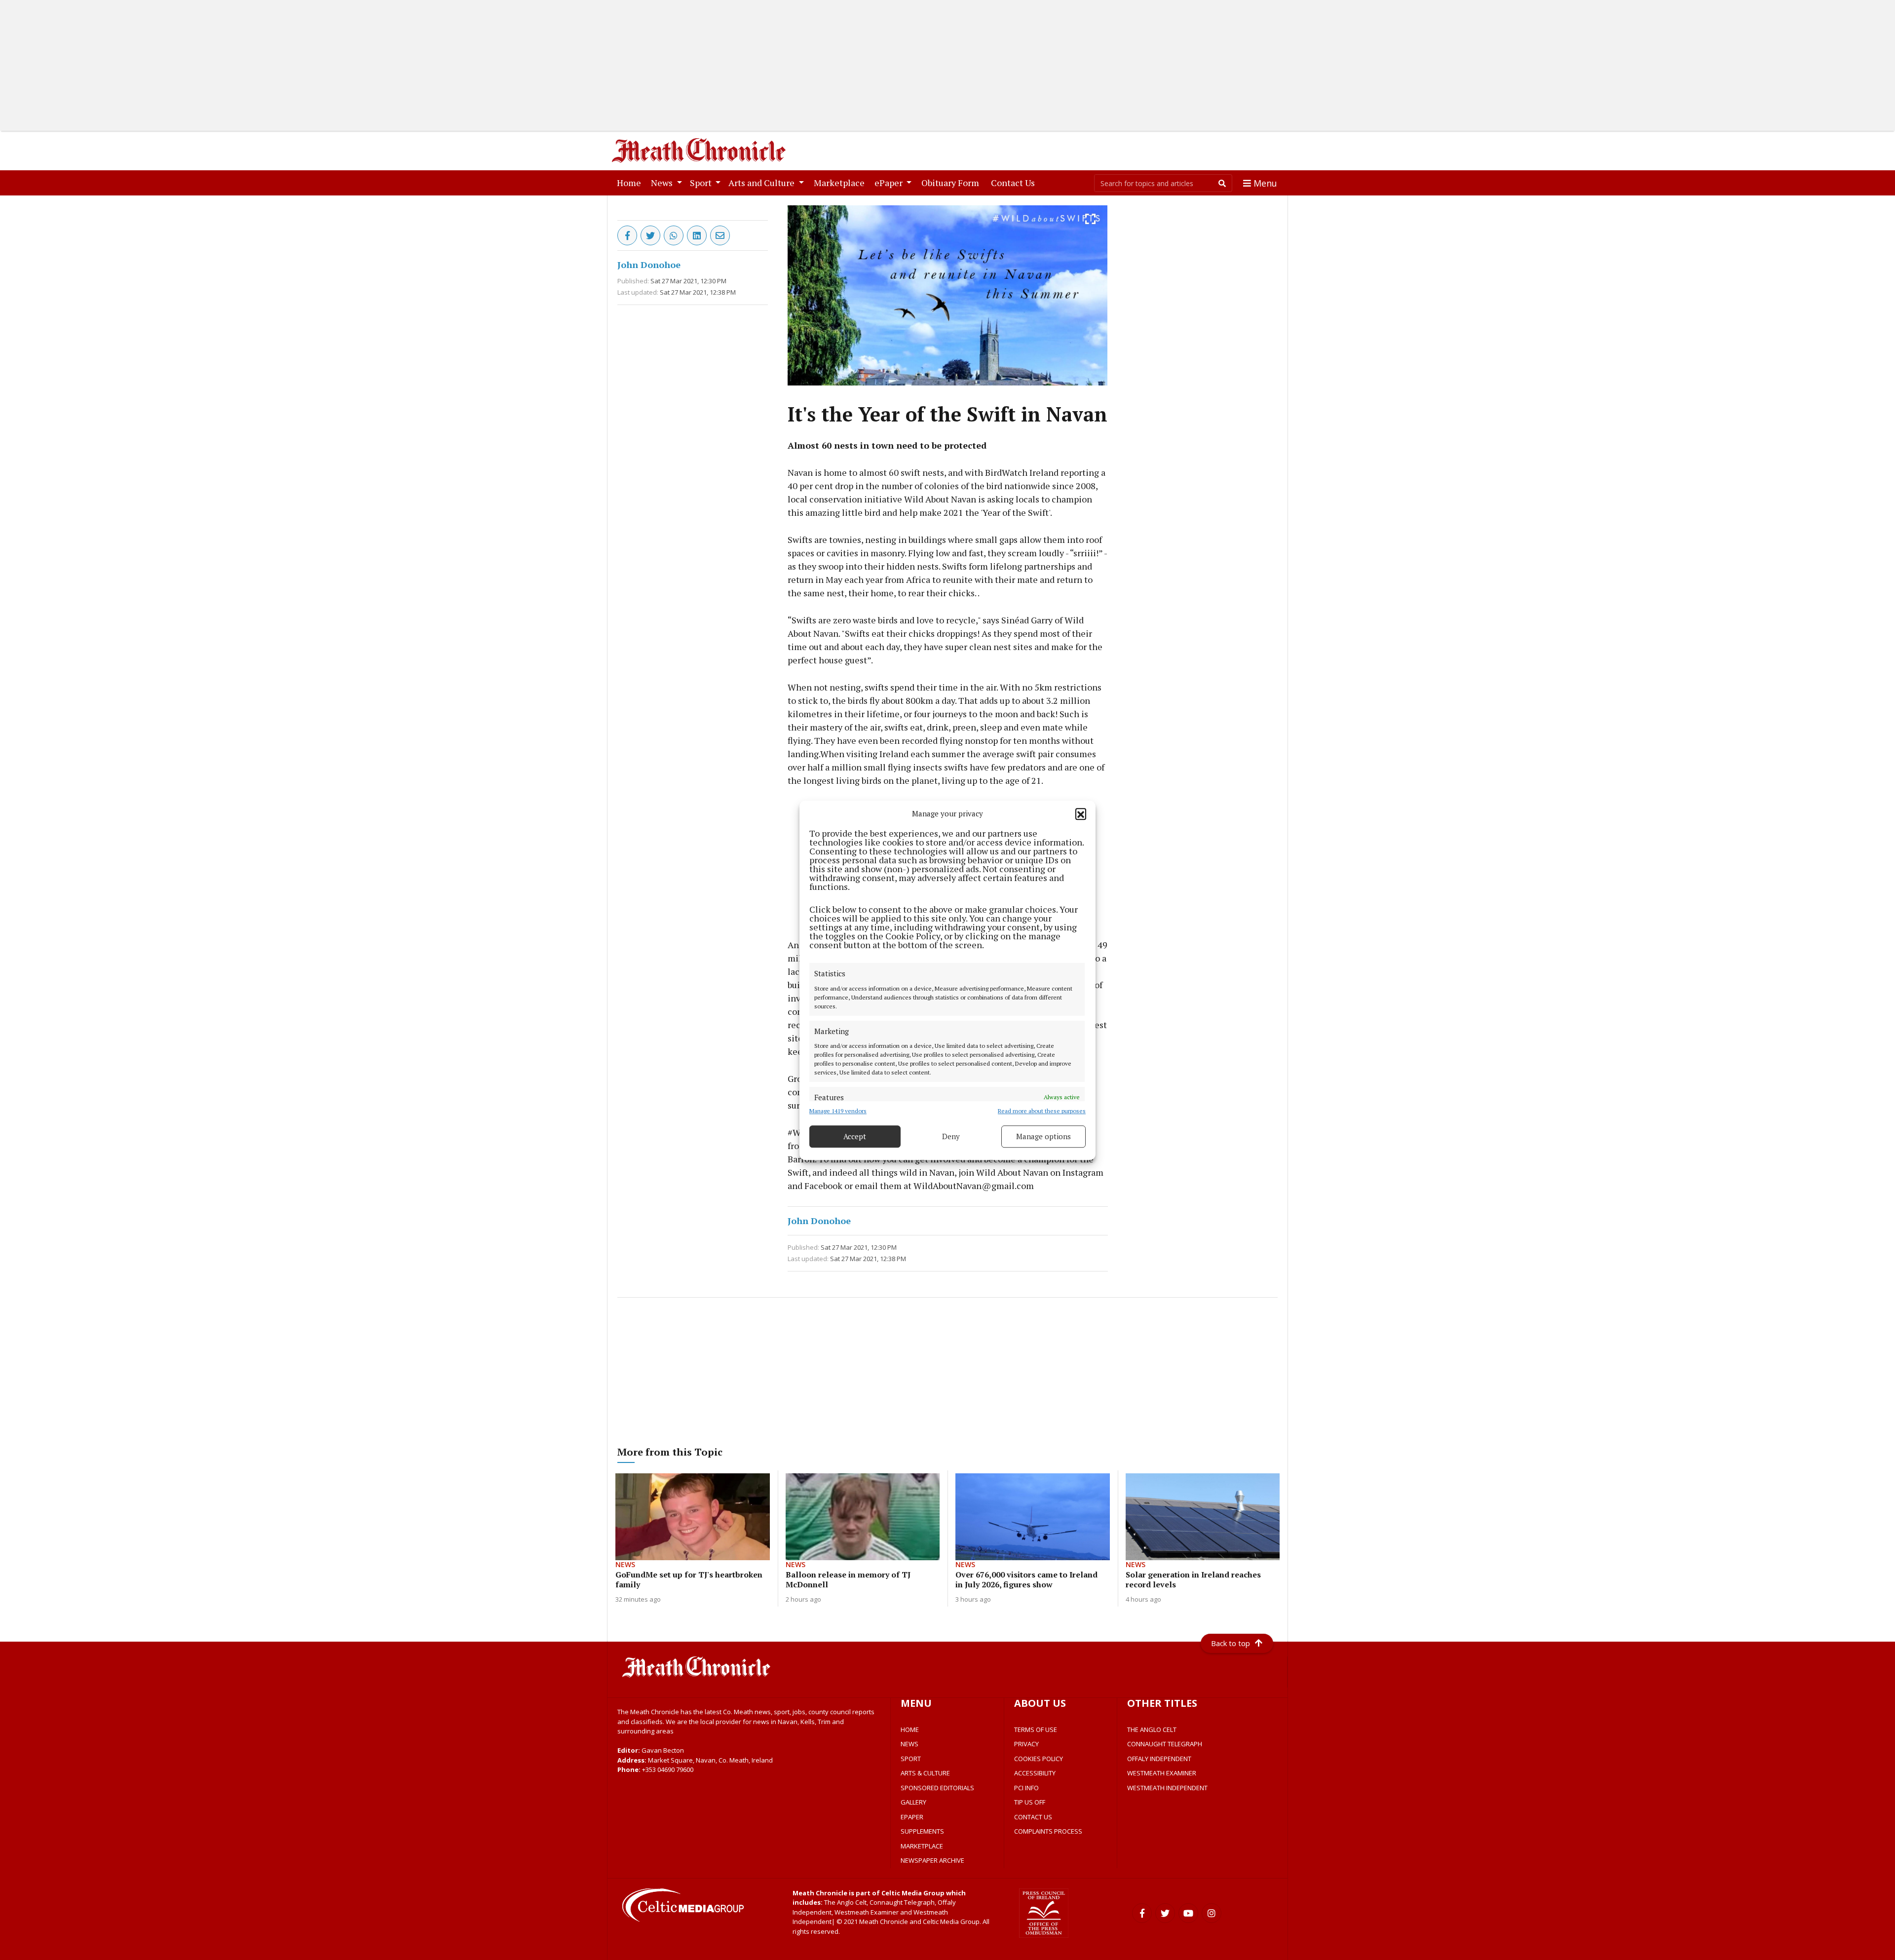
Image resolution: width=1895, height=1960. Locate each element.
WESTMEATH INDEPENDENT (1167, 1788)
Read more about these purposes (1042, 1110)
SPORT (911, 1759)
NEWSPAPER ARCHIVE (932, 1860)
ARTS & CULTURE (925, 1773)
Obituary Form (952, 182)
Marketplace (841, 182)
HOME (910, 1729)
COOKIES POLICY (1039, 1759)
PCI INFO (1026, 1788)
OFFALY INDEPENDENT (1159, 1759)
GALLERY (913, 1802)
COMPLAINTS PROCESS (1048, 1831)
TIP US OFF (1030, 1802)
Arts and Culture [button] (762, 183)
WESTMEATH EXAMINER (1162, 1773)
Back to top (1231, 1643)
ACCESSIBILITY (1035, 1773)
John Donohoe (649, 265)
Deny (951, 1136)
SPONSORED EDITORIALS (937, 1788)
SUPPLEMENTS (922, 1831)
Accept (855, 1136)
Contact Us (1015, 182)
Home (631, 182)
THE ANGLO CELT (1152, 1729)
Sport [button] (702, 183)
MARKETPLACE (922, 1846)
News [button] (663, 183)
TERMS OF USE (1036, 1729)
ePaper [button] (890, 183)
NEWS (910, 1744)
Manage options (1043, 1136)
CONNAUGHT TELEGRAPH (1165, 1744)
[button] (1081, 813)
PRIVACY (1026, 1744)
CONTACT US (1033, 1817)
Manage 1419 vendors (838, 1110)
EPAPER (912, 1817)
